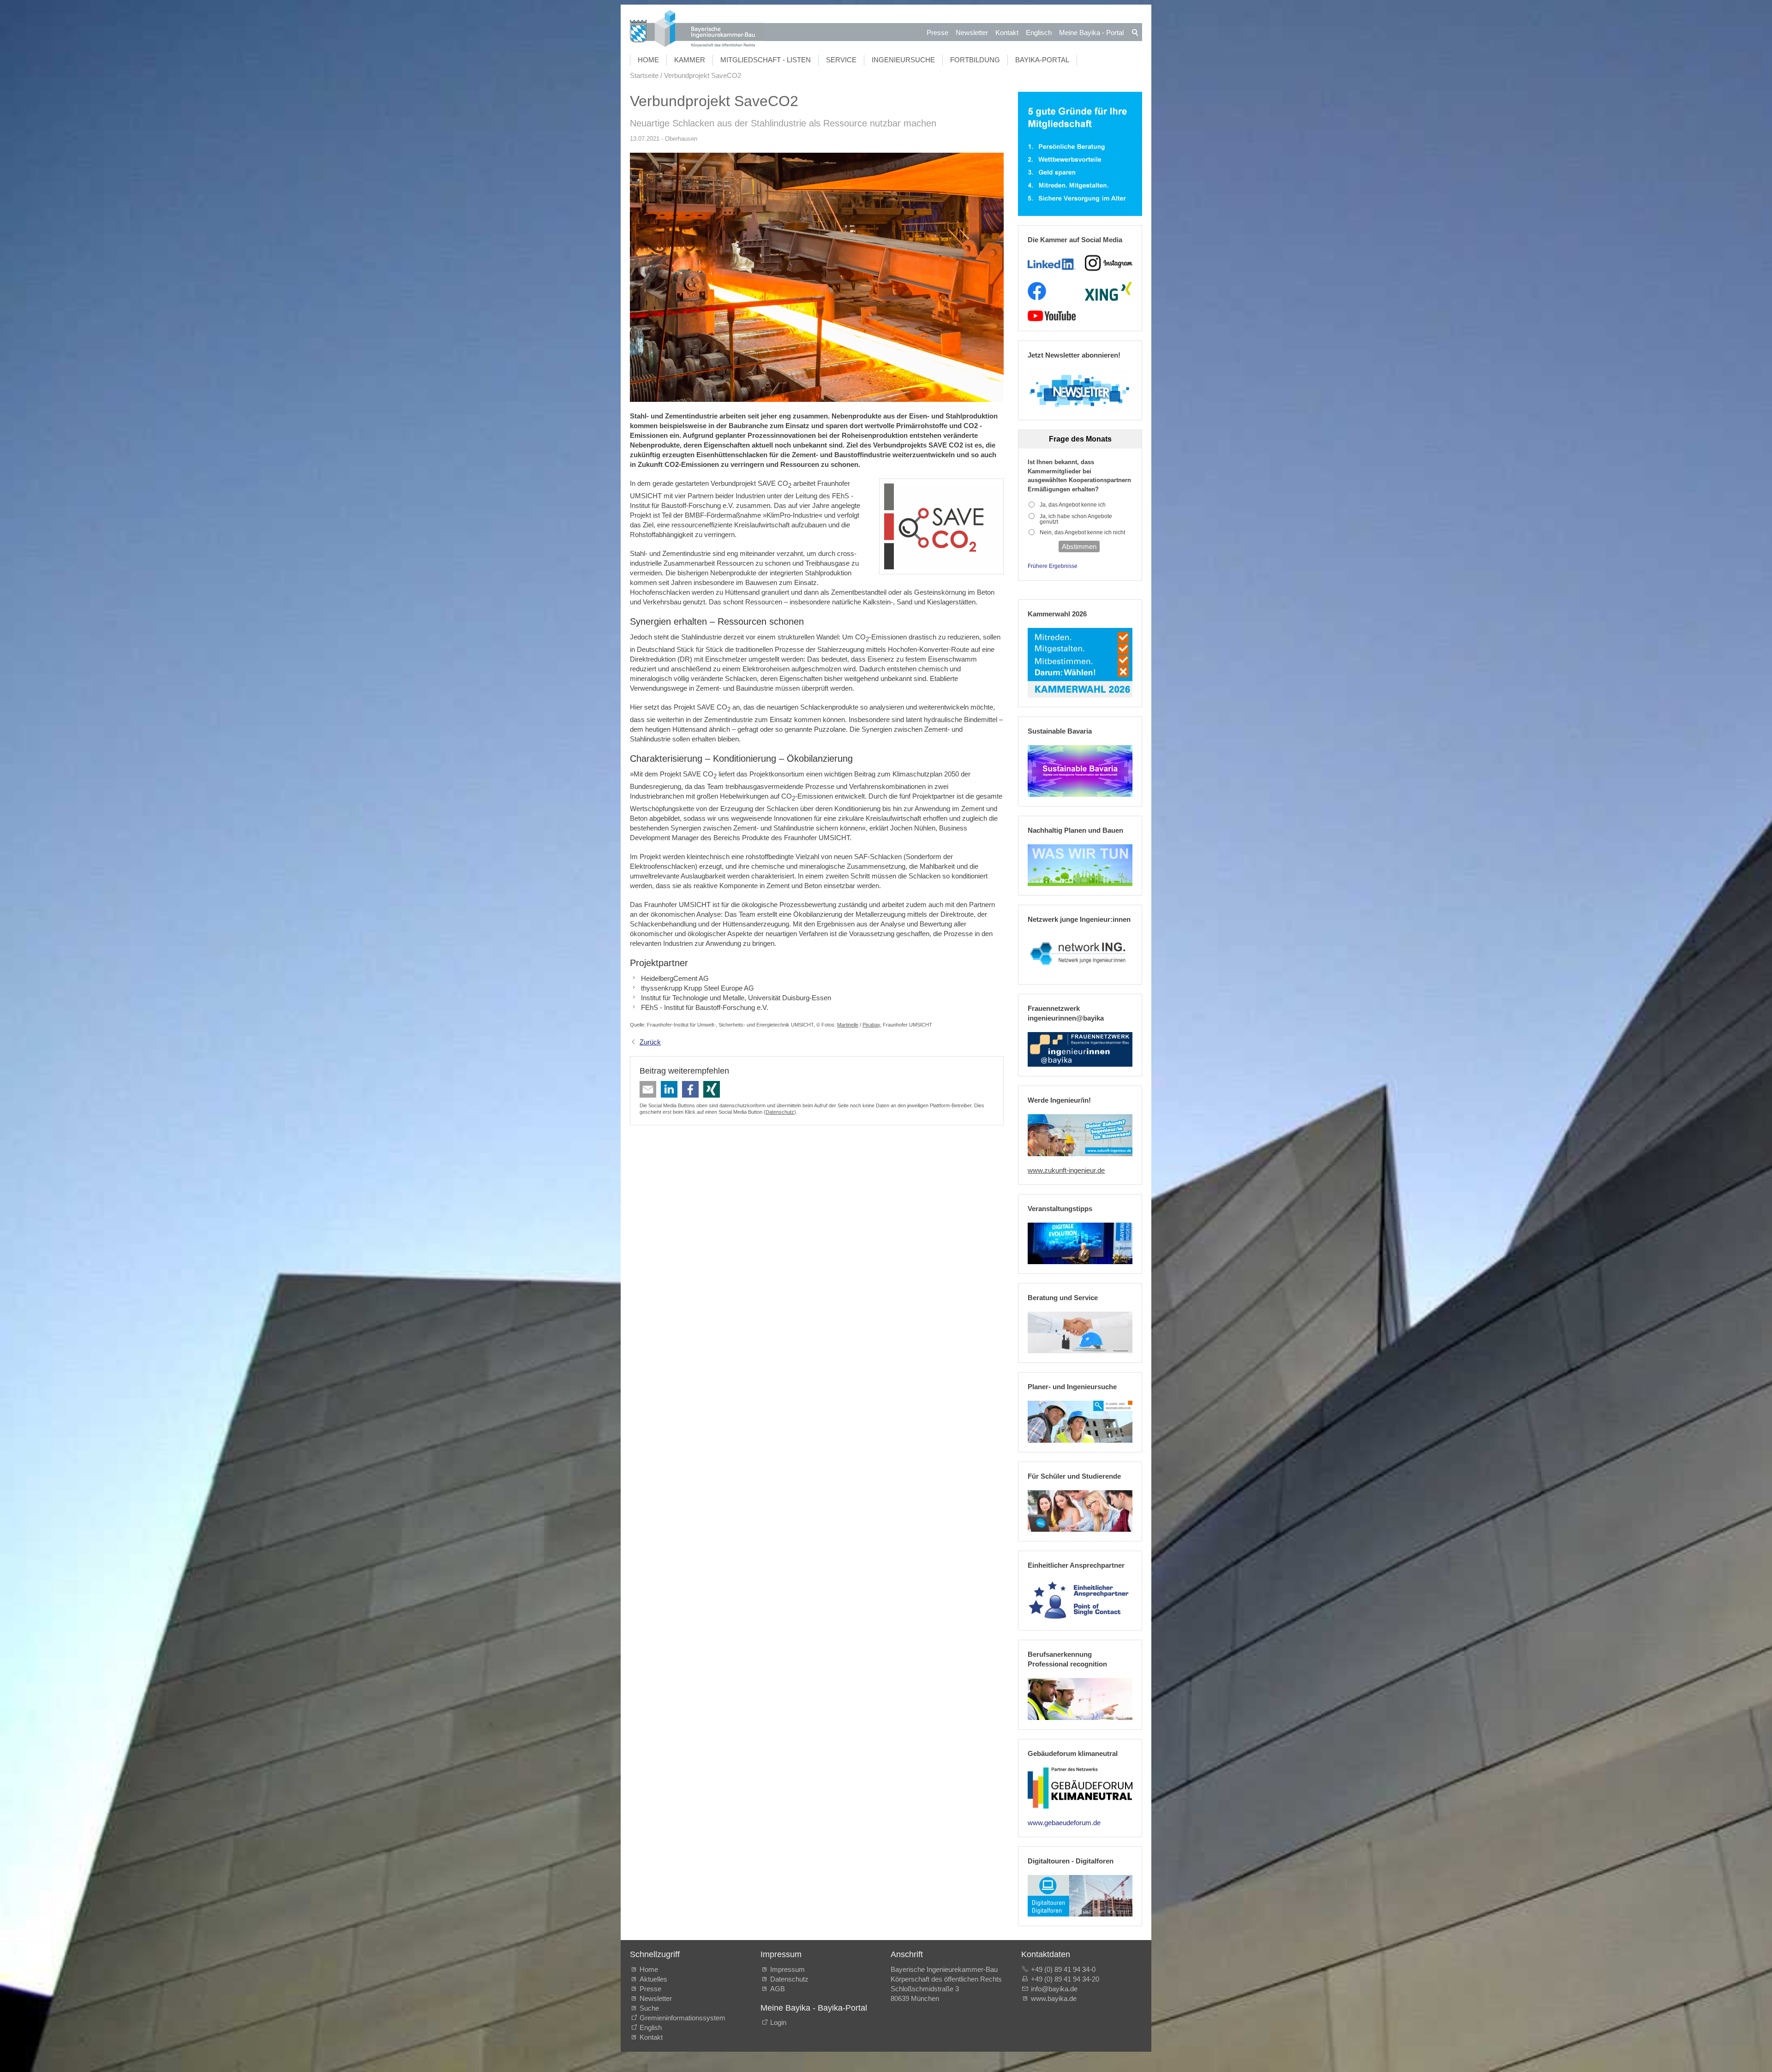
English (651, 2027)
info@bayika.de (1054, 1989)
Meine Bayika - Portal (1091, 33)
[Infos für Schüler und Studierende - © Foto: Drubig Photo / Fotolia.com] (1080, 1511)
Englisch (1039, 33)
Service (841, 60)
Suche (651, 2008)
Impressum (787, 1969)
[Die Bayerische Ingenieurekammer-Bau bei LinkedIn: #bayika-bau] (1051, 263)
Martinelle (848, 1025)
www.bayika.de (1054, 1998)
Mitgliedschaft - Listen (766, 60)
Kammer (690, 60)
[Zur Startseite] (697, 30)
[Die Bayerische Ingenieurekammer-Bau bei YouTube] (1051, 316)
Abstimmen (1079, 546)
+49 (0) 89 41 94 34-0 (1063, 1969)
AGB (778, 1989)
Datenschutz (780, 1112)
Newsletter (972, 33)
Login (778, 2022)
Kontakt (1007, 33)
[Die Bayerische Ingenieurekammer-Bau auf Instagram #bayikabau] (1109, 263)
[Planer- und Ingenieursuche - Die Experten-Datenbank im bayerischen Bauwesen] (1080, 1421)
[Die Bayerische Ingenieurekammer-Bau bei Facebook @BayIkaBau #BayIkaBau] (1037, 291)
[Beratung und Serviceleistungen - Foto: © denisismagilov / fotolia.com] (1080, 1332)
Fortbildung (975, 60)
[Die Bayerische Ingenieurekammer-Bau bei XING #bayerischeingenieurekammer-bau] (1108, 291)
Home (648, 60)
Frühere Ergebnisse (1053, 566)
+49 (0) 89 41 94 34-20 (1065, 1979)
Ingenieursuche (903, 60)
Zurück (650, 1042)
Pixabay (871, 1025)
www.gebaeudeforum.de (1064, 1823)
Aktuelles (653, 1979)
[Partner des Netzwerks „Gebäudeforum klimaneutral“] (1080, 1788)
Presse (937, 33)
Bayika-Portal (1042, 60)
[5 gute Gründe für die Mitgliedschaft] (1080, 154)
